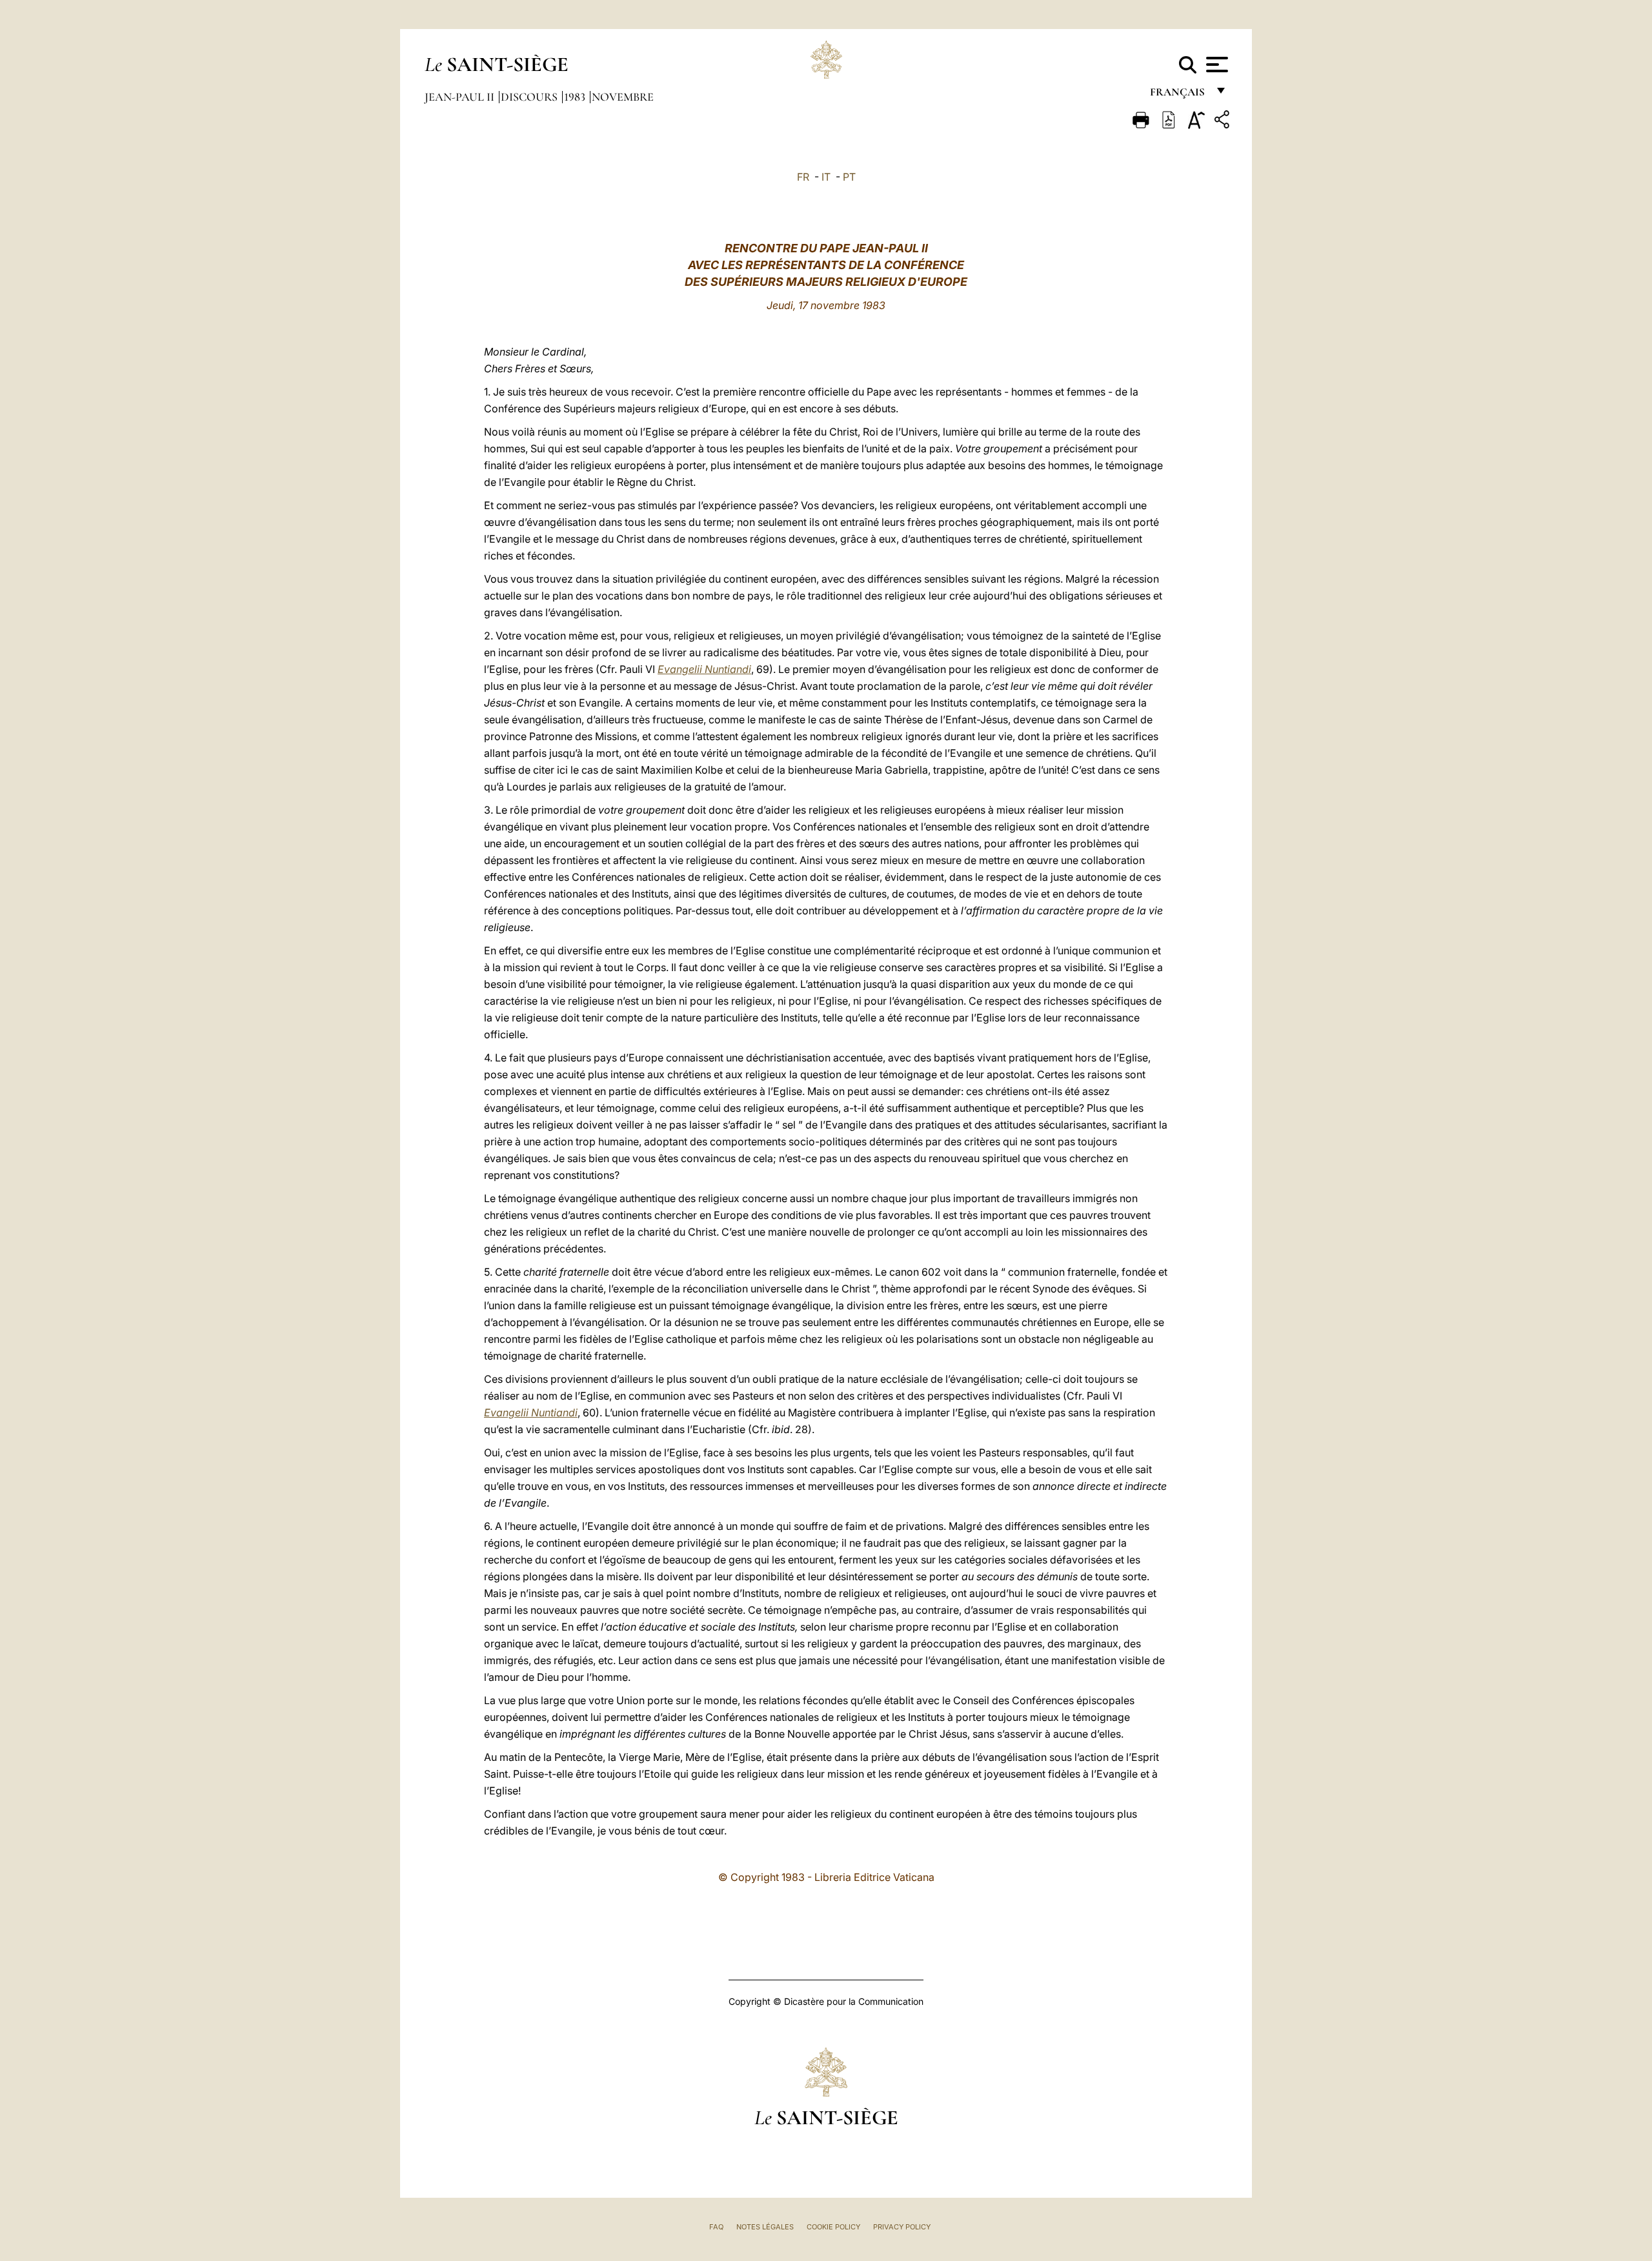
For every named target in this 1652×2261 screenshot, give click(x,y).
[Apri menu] (1215, 65)
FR (803, 177)
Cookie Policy (833, 2227)
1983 (576, 97)
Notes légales (765, 2227)
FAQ (716, 2227)
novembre (623, 97)
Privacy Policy (902, 2227)
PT (849, 177)
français (1179, 95)
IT (826, 177)
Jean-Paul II (461, 97)
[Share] (1224, 122)
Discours (530, 97)
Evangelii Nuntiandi (704, 669)
